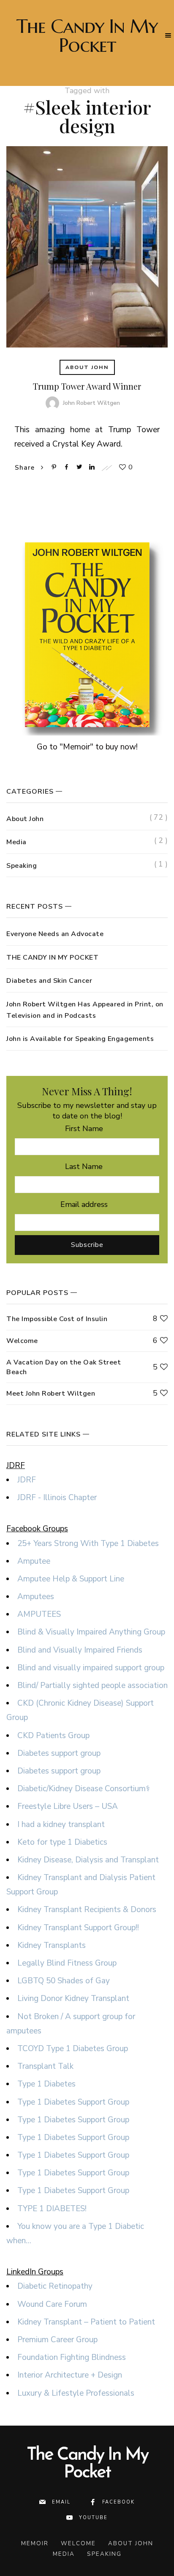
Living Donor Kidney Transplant (73, 1998)
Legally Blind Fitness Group (67, 1963)
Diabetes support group (59, 1753)
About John (87, 367)
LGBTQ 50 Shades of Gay (64, 1981)
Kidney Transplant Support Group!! (78, 1928)
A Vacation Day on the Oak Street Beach (64, 1367)
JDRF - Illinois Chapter (57, 1498)
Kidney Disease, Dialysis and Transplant (88, 1860)
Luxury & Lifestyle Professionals (76, 2393)
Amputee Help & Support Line (71, 1579)
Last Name (84, 1166)
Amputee (34, 1561)
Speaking (22, 866)
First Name (84, 1129)
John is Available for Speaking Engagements (80, 1039)
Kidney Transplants (52, 1945)
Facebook (118, 2502)
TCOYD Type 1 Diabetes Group (73, 2049)
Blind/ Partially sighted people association (92, 1685)
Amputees (36, 1597)
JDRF (27, 1480)
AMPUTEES (39, 1614)
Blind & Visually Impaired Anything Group (91, 1632)
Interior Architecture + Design (70, 2375)
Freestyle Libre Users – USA (68, 1806)
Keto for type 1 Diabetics (62, 1842)
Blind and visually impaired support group (91, 1668)
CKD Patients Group (53, 1736)
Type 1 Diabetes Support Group (73, 2102)
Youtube (93, 2518)
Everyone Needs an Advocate (55, 934)
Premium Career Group (57, 2340)
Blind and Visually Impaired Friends (80, 1650)
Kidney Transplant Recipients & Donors (87, 1910)
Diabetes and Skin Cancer (49, 981)
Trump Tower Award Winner (87, 386)
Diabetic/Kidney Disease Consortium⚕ (84, 1789)
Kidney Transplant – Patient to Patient (86, 2322)
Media (16, 842)
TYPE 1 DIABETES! (52, 2209)
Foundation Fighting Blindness (72, 2357)
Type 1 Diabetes (46, 2084)
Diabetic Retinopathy (55, 2286)
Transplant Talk (45, 2066)
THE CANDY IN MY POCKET (52, 958)
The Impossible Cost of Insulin (57, 1319)
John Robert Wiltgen (91, 403)
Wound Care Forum (52, 2304)
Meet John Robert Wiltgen (51, 1394)
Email (61, 2502)
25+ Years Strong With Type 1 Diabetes (88, 1543)
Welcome (22, 1341)
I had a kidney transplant (61, 1824)
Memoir (35, 2543)
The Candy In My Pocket (87, 36)
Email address (84, 1204)
